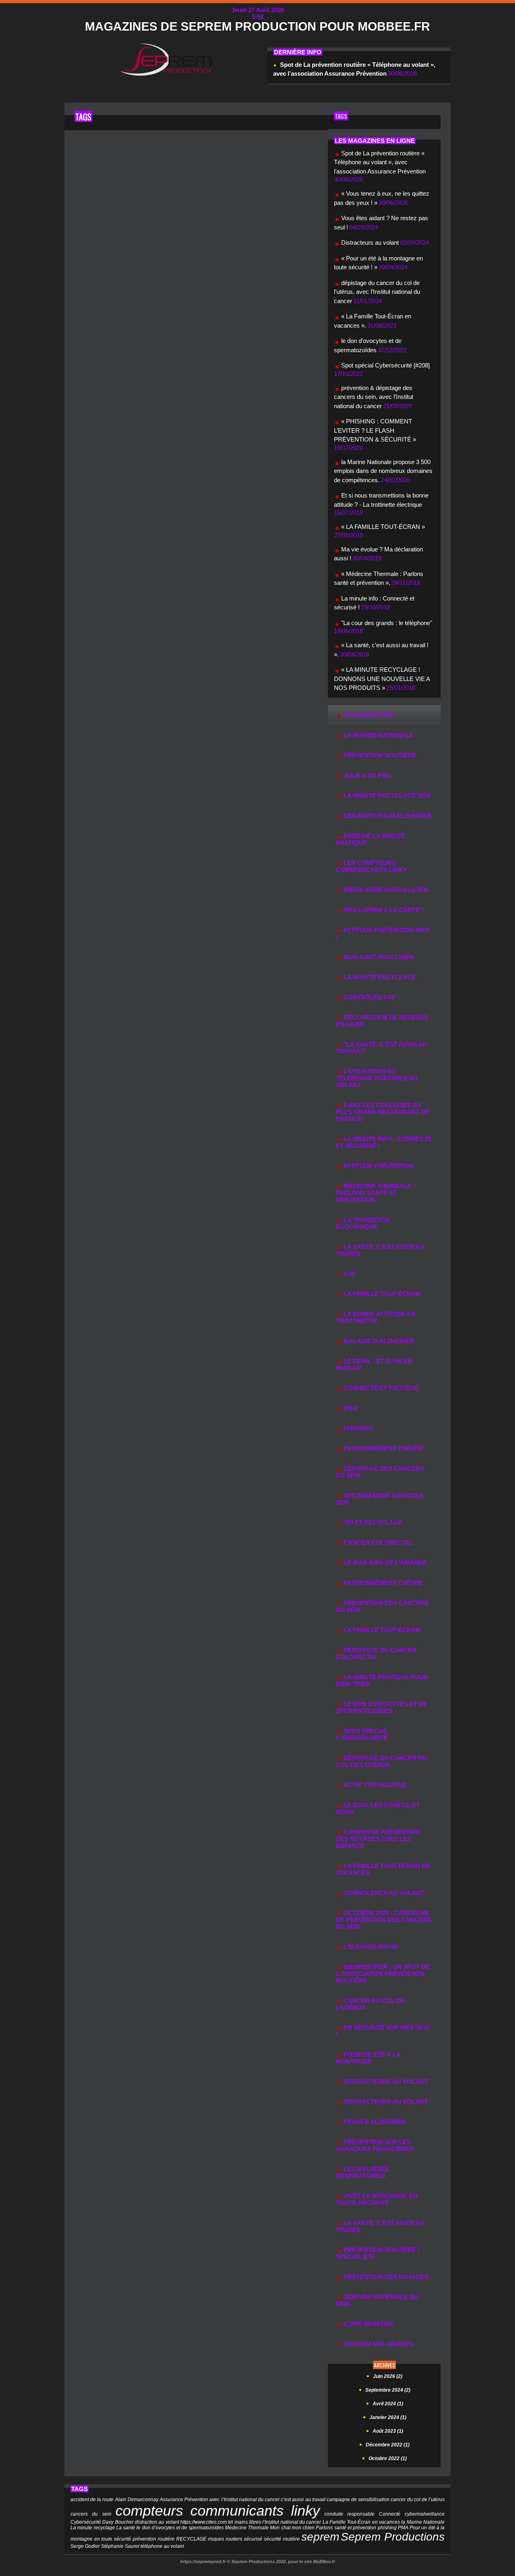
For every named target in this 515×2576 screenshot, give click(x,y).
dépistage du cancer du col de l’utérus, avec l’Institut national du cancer (377, 292)
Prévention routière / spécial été (378, 2253)
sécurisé (253, 2539)
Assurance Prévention (184, 2500)
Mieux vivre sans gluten (385, 890)
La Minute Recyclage (379, 977)
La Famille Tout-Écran (381, 1294)
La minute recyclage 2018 (386, 796)
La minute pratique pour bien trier (382, 1680)
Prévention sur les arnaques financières (375, 2145)
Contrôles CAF (369, 997)
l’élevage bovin (370, 1947)
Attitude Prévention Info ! (383, 933)
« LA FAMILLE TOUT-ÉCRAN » (383, 527)
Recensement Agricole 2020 (380, 1499)
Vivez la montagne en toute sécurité (377, 2199)
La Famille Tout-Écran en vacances (383, 1869)
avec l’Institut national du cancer (244, 2500)
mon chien (303, 2528)
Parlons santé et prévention (346, 2528)
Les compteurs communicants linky (371, 866)
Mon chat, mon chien (378, 957)
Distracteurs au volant (370, 243)
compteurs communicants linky (218, 2511)
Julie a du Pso (366, 775)
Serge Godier (85, 2546)
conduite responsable (350, 2514)
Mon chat (280, 2528)
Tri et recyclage (372, 1522)
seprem (320, 2537)
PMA (403, 2528)
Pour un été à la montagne (368, 2058)
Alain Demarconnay (137, 2500)
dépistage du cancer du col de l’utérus (381, 1761)
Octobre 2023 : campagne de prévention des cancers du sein (384, 1920)
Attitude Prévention (378, 1166)
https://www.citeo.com (204, 2522)
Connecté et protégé (380, 1388)
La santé (126, 2528)
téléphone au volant (162, 2546)
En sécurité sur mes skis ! (383, 2031)
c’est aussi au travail (303, 2500)
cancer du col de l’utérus (370, 2004)
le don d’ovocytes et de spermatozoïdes (382, 1707)
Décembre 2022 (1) (388, 2445)
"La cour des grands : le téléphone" (387, 623)
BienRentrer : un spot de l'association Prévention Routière (383, 1974)
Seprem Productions (393, 2537)
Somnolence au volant (383, 1893)
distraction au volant (157, 2522)
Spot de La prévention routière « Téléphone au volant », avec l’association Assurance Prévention (380, 162)
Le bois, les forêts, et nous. (378, 1808)
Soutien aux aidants (377, 2344)
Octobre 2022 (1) (388, 2458)
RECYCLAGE (191, 2539)
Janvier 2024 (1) (388, 2417)
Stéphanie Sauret (120, 2546)
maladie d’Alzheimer (378, 1341)
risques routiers (225, 2539)
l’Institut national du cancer (292, 2522)
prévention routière (379, 755)
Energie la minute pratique (371, 839)
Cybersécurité (86, 2522)
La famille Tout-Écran (381, 1630)
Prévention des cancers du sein (382, 1606)
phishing (387, 2528)
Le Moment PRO (369, 715)
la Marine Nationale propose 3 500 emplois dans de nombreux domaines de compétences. (383, 471)
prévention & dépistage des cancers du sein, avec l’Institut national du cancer (374, 397)
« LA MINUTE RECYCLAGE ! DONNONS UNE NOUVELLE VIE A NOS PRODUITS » (382, 679)
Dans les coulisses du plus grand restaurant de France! (383, 1112)
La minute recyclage (93, 2528)
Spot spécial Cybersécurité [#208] (385, 365)
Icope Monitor (368, 2324)
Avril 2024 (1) (388, 2404)
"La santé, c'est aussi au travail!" (381, 1048)
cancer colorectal (378, 1543)
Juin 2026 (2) (388, 2376)
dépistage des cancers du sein (380, 1472)
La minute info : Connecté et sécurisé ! (384, 1142)
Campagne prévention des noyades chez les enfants (378, 1839)
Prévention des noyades (385, 2277)
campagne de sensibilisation (358, 2500)
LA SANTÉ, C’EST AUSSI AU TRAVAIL (380, 1250)
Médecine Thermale (247, 2528)
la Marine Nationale (378, 735)
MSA (350, 1408)
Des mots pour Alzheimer (387, 816)
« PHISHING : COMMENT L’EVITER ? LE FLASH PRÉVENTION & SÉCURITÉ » (375, 430)
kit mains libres (245, 2522)
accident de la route (92, 2500)
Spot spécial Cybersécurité (362, 1734)
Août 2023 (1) (388, 2431)
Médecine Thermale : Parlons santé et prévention (375, 1193)
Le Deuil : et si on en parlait (374, 1364)
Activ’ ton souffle (374, 1785)
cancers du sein (91, 2514)
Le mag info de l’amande (384, 1563)
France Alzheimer (374, 2122)
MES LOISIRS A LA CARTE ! (383, 910)
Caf (349, 1274)
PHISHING (357, 1428)
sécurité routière (282, 2539)
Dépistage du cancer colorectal (376, 1653)
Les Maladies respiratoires (362, 2172)
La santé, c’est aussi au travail (380, 2226)
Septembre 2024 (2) (388, 2390)
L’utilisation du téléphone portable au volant (377, 1078)
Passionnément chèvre (383, 1448)
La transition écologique (363, 1223)
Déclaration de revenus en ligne (382, 1021)
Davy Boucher (118, 2522)
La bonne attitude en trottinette (376, 1317)
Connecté (390, 2514)
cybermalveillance (425, 2514)
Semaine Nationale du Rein (377, 2300)
